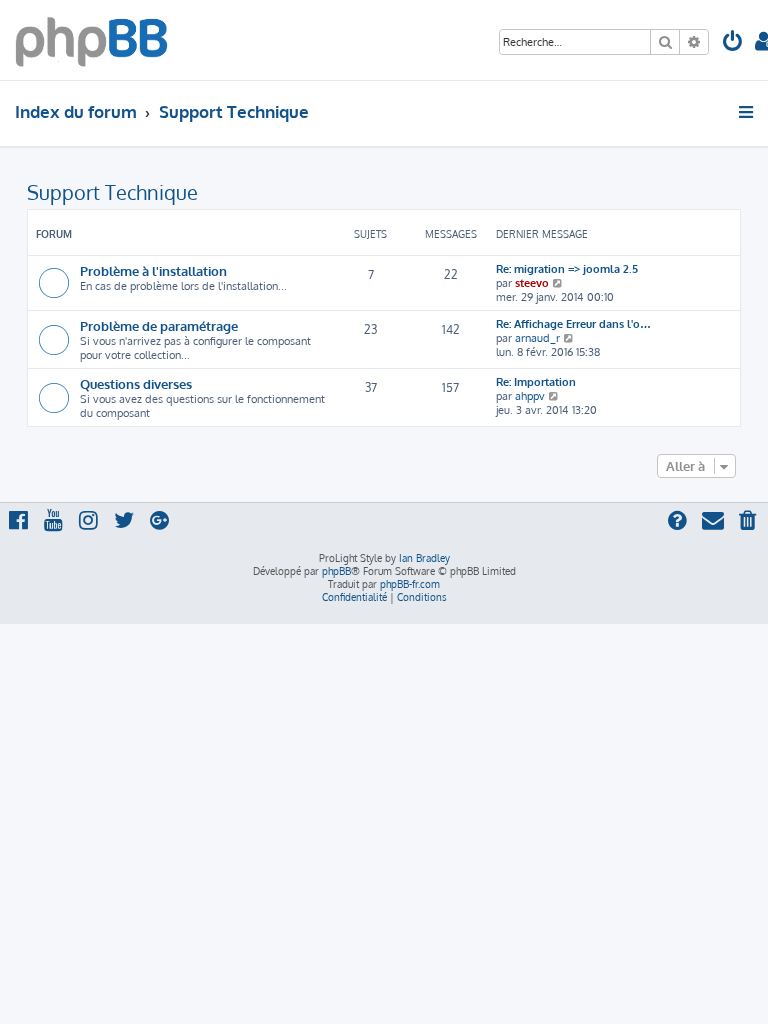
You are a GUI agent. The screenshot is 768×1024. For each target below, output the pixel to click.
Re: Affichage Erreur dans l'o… (573, 324)
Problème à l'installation (153, 270)
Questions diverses (136, 383)
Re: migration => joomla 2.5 (567, 269)
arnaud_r (537, 338)
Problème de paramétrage (159, 325)
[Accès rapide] (747, 112)
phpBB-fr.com (410, 584)
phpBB (336, 571)
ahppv (530, 396)
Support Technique (112, 192)
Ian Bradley (424, 558)
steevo (532, 283)
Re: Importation (536, 382)
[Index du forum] (91, 40)
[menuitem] (733, 43)
